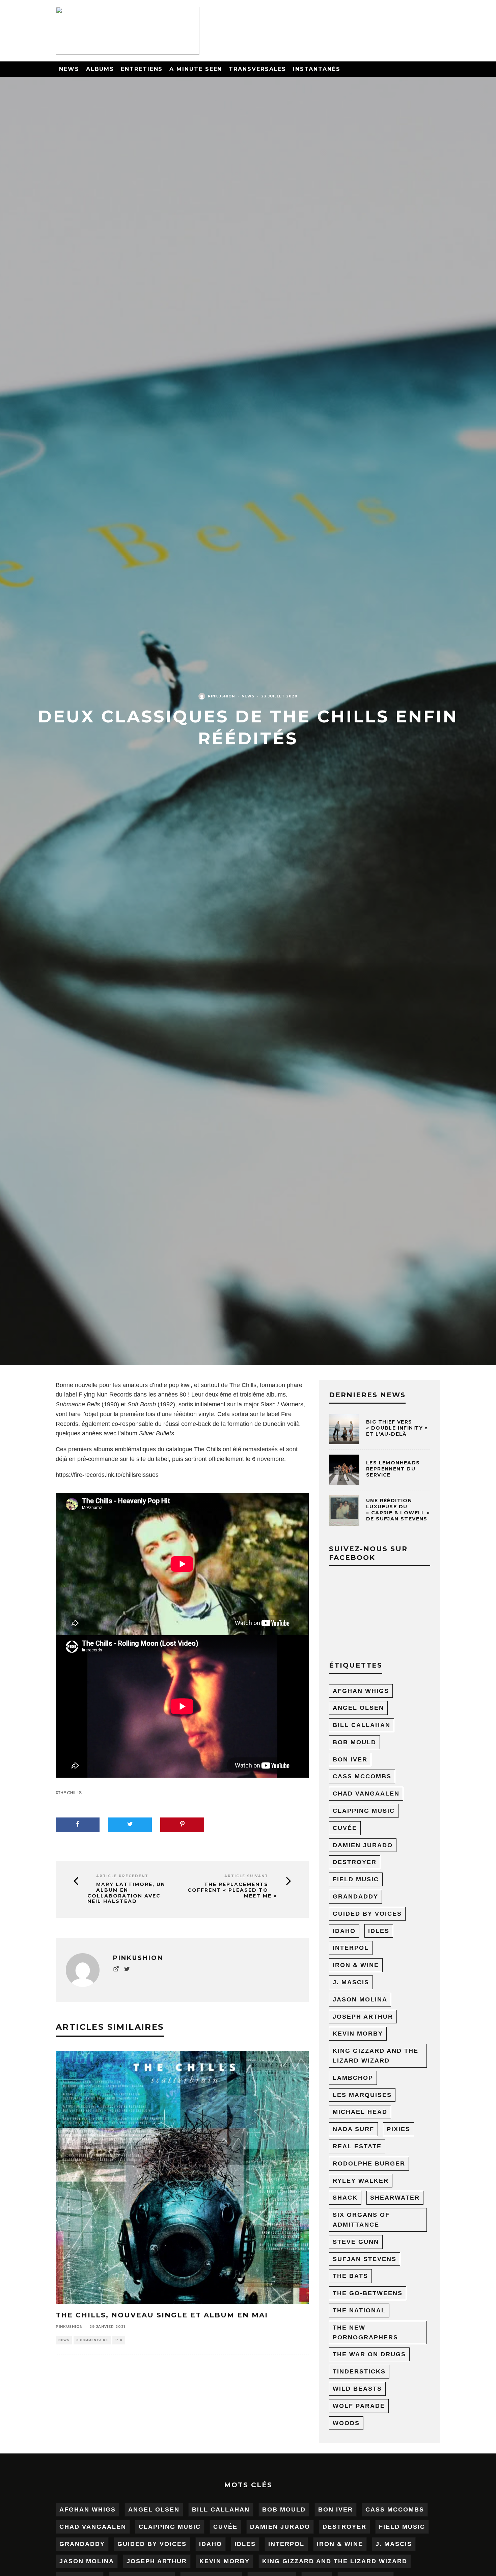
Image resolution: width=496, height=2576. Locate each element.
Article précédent (122, 1876)
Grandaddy (355, 1896)
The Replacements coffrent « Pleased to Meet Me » (232, 1890)
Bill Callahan (362, 1725)
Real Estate (357, 2146)
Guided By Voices (367, 1914)
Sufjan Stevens (365, 2259)
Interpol (351, 1948)
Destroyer (355, 1862)
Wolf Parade (359, 2406)
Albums (100, 69)
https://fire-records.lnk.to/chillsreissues (107, 1475)
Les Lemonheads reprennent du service (393, 1469)
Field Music (356, 1879)
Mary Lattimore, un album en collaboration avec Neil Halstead (126, 1893)
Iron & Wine (356, 1965)
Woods (346, 2423)
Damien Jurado (363, 1845)
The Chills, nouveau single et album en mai (162, 2315)
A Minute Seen (196, 69)
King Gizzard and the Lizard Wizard (376, 2056)
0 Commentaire (92, 2340)
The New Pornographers (365, 2332)
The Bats (350, 2276)
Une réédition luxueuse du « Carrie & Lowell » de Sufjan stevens (398, 1510)
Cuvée (345, 1828)
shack (345, 2198)
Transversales (257, 69)
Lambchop (353, 2078)
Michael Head (360, 2112)
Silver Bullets (157, 1433)
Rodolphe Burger (369, 2163)
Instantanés (316, 69)
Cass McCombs (362, 1776)
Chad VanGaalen (366, 1794)
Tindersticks (359, 2371)
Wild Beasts (357, 2389)
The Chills (70, 1793)
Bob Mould (354, 1742)
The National (359, 2310)
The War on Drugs (369, 2354)
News (69, 69)
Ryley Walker (361, 2181)
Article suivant (246, 1876)
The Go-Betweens (368, 2293)
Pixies (398, 2129)
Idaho (344, 1931)
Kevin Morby (358, 2034)
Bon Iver (350, 1759)
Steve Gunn (356, 2242)
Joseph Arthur (363, 2017)
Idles (379, 1931)
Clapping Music (364, 1811)
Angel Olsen (358, 1708)
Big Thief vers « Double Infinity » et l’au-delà (397, 1428)
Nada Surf (353, 2129)
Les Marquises (362, 2095)
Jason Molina (360, 1999)
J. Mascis (351, 1982)
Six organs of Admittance (361, 2220)
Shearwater (395, 2198)
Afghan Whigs (361, 1691)
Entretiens (142, 69)
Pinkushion (221, 696)
